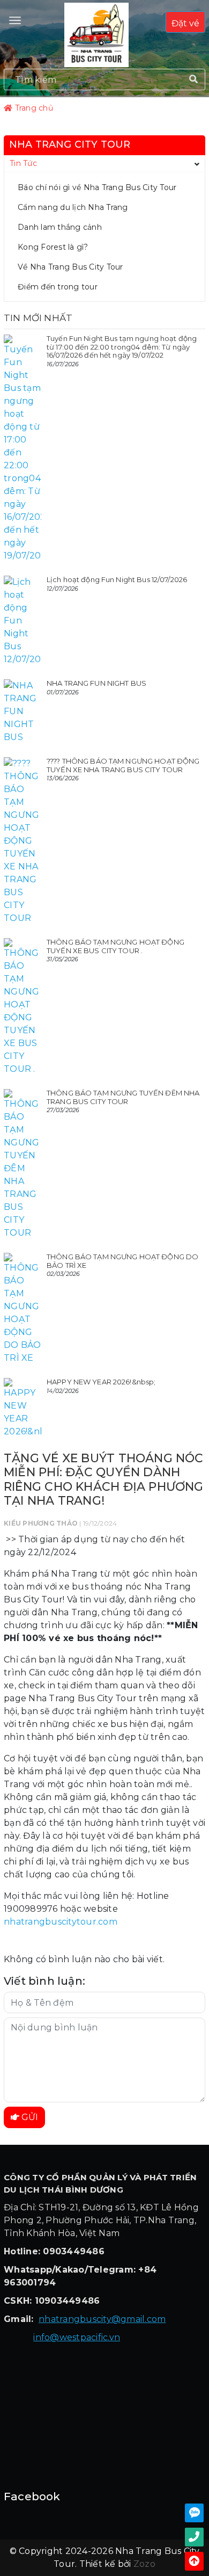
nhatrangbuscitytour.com (61, 1922)
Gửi (29, 2117)
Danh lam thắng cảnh (60, 227)
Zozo (144, 2564)
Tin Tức (23, 163)
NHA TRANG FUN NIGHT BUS (96, 683)
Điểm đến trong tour (58, 287)
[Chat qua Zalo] (194, 2513)
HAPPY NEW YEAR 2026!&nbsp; (101, 1382)
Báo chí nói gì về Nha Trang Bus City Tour (97, 187)
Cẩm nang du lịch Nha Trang (73, 207)
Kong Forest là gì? (53, 247)
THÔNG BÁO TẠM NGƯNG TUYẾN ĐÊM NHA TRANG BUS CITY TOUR (123, 1097)
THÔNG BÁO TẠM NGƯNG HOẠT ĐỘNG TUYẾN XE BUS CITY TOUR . (115, 946)
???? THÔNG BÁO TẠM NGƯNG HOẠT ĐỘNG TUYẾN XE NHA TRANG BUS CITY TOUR (123, 765)
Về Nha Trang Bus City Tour (70, 267)
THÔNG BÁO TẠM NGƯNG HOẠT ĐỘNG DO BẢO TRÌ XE (122, 1261)
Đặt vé (185, 23)
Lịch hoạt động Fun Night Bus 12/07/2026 (117, 579)
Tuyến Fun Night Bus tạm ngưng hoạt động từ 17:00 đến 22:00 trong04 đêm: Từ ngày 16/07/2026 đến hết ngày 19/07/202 (122, 347)
